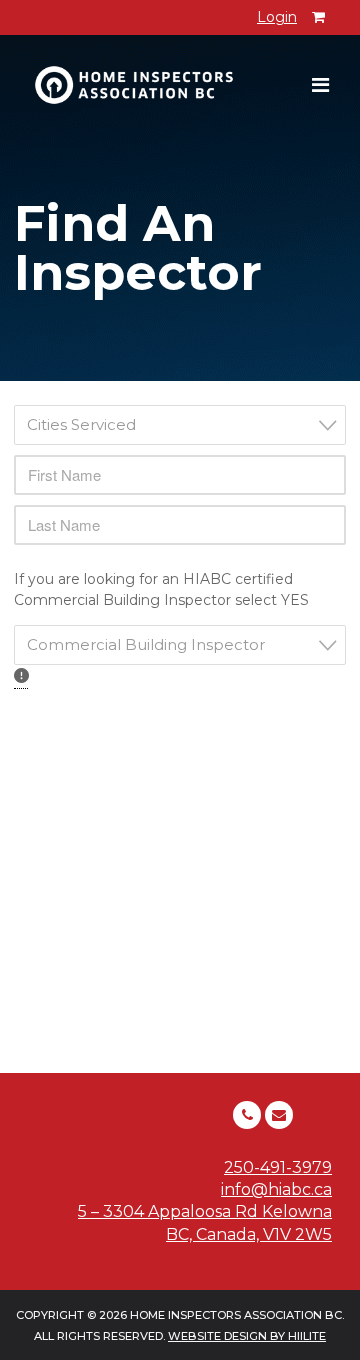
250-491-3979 (278, 1167)
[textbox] (186, 424)
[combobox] (180, 425)
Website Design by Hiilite (247, 1336)
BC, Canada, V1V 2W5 (249, 1234)
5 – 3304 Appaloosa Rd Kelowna (205, 1211)
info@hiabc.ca (276, 1189)
